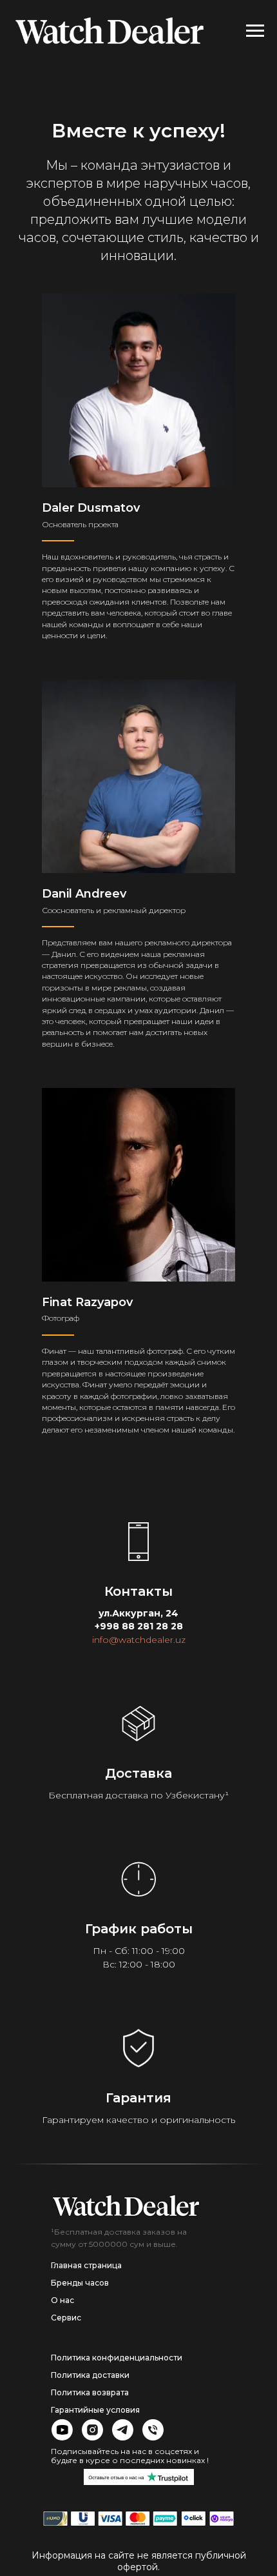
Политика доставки (90, 2375)
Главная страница (86, 2265)
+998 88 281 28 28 (139, 1626)
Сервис (66, 2318)
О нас (62, 2300)
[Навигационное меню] (255, 31)
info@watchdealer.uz (139, 1640)
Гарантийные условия (95, 2410)
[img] (126, 2206)
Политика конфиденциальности (117, 2358)
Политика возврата (90, 2392)
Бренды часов (80, 2283)
